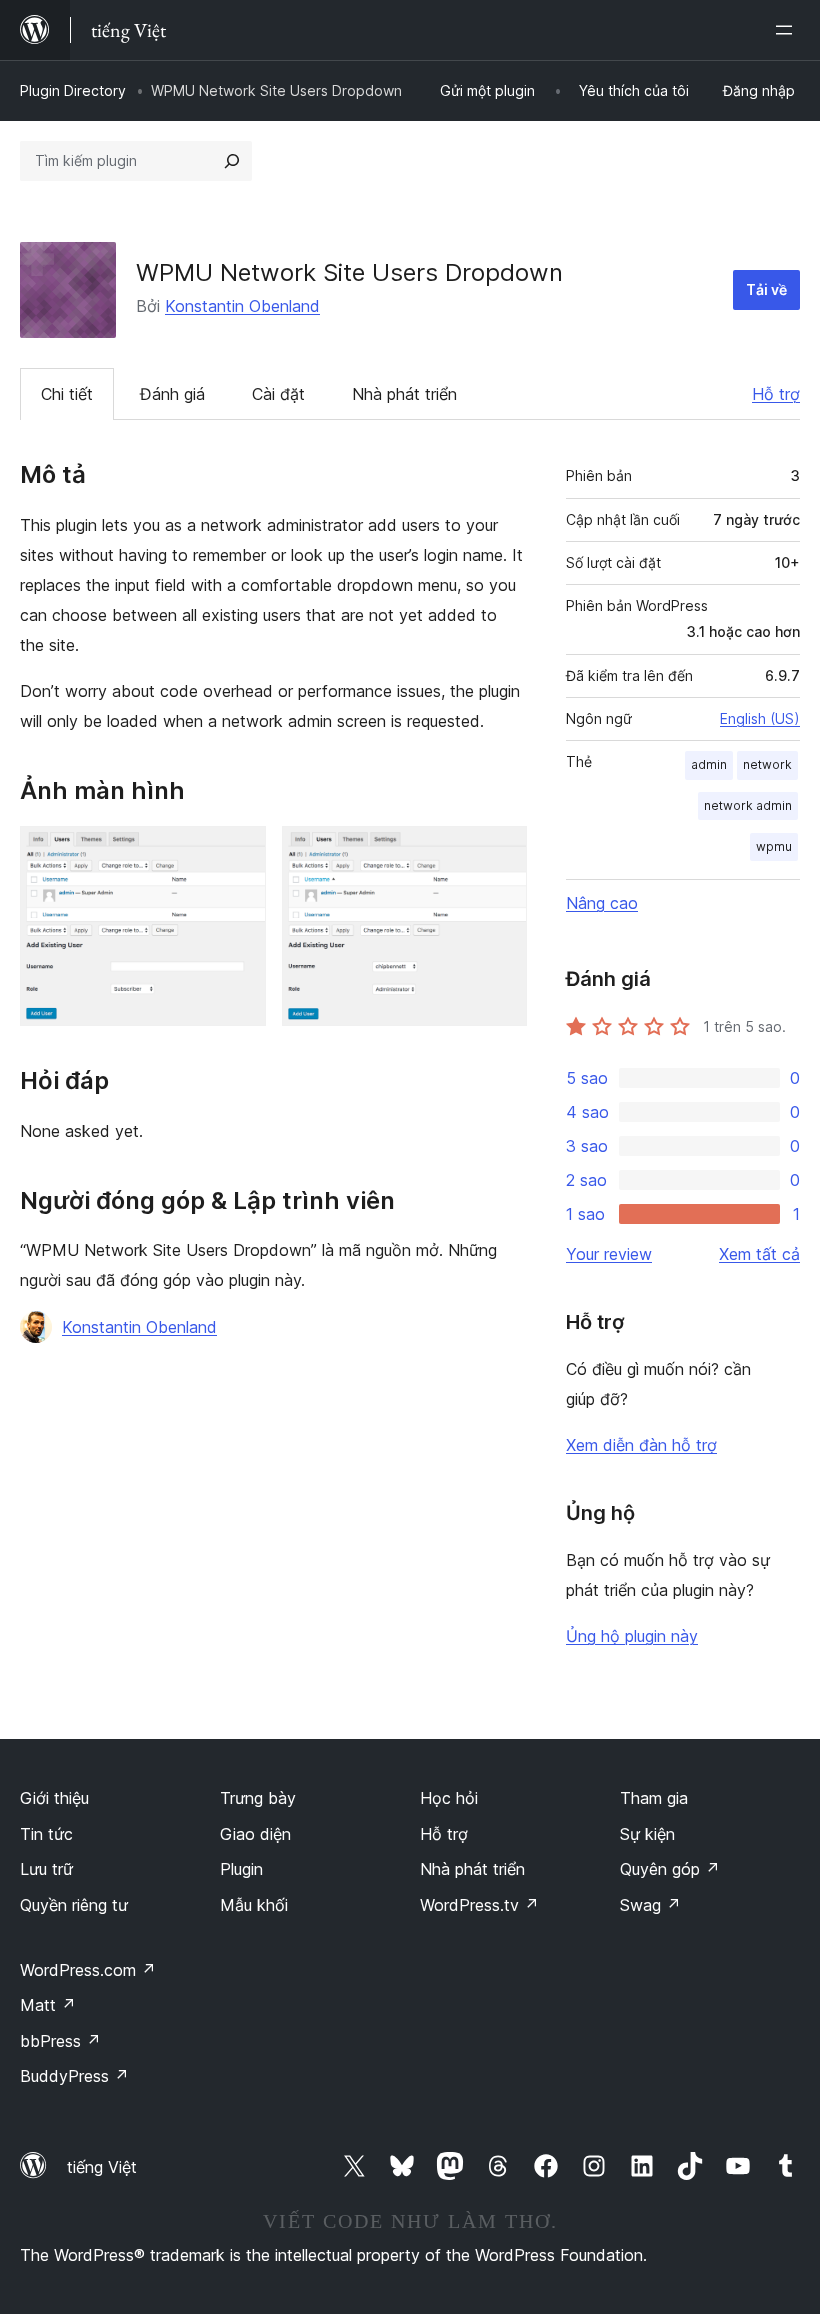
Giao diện (255, 1834)
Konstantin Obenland (242, 306)
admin (709, 764)
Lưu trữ (46, 1869)
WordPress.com (88, 1970)
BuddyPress (74, 2076)
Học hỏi (449, 1798)
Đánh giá (172, 394)
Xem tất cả (759, 1254)
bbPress (60, 2041)
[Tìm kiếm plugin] (232, 161)
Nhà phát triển (404, 394)
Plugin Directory (73, 90)
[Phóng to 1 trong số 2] (239, 853)
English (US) (760, 718)
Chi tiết (67, 394)
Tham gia (654, 1798)
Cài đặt (278, 394)
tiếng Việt (102, 2167)
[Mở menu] (788, 30)
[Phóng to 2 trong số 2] (500, 853)
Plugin (241, 1869)
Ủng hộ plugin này (632, 1636)
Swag (650, 1905)
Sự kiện (647, 1834)
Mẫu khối (254, 1905)
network (767, 764)
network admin (748, 805)
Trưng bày (258, 1798)
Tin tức (46, 1834)
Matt (48, 2005)
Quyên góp (670, 1869)
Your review (609, 1254)
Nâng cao (602, 903)
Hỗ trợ (776, 394)
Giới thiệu (54, 1798)
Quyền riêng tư (74, 1905)
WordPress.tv (479, 1905)
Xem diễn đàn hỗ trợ (641, 1445)
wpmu (774, 846)
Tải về (766, 289)
